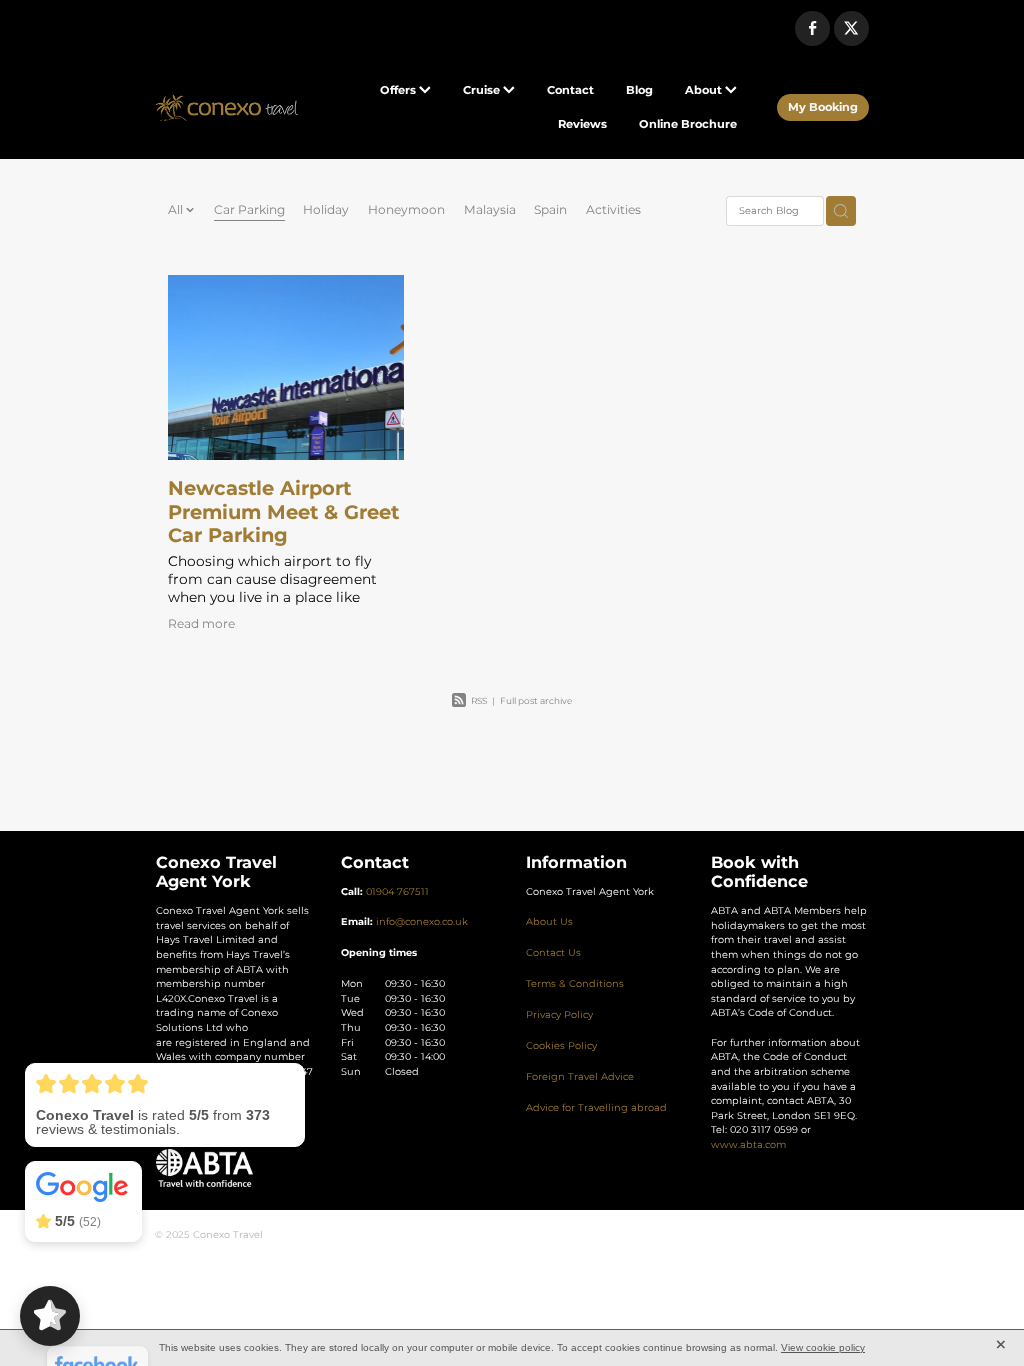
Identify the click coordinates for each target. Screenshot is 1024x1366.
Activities (613, 210)
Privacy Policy (559, 1015)
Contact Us (553, 953)
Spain (550, 210)
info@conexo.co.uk (422, 922)
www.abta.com (748, 1145)
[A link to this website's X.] (851, 28)
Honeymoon (406, 210)
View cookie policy (823, 1347)
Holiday (326, 210)
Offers (399, 90)
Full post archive (536, 701)
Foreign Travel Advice (580, 1077)
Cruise (483, 90)
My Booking (823, 107)
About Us (549, 922)
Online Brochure (688, 124)
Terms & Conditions (575, 984)
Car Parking (249, 210)
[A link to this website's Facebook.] (812, 28)
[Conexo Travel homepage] (226, 108)
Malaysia (490, 210)
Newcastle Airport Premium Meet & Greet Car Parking (283, 512)
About (705, 90)
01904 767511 (397, 892)
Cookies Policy (561, 1046)
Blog (639, 90)
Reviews (582, 124)
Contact (570, 90)
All (177, 210)
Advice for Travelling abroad (596, 1108)
